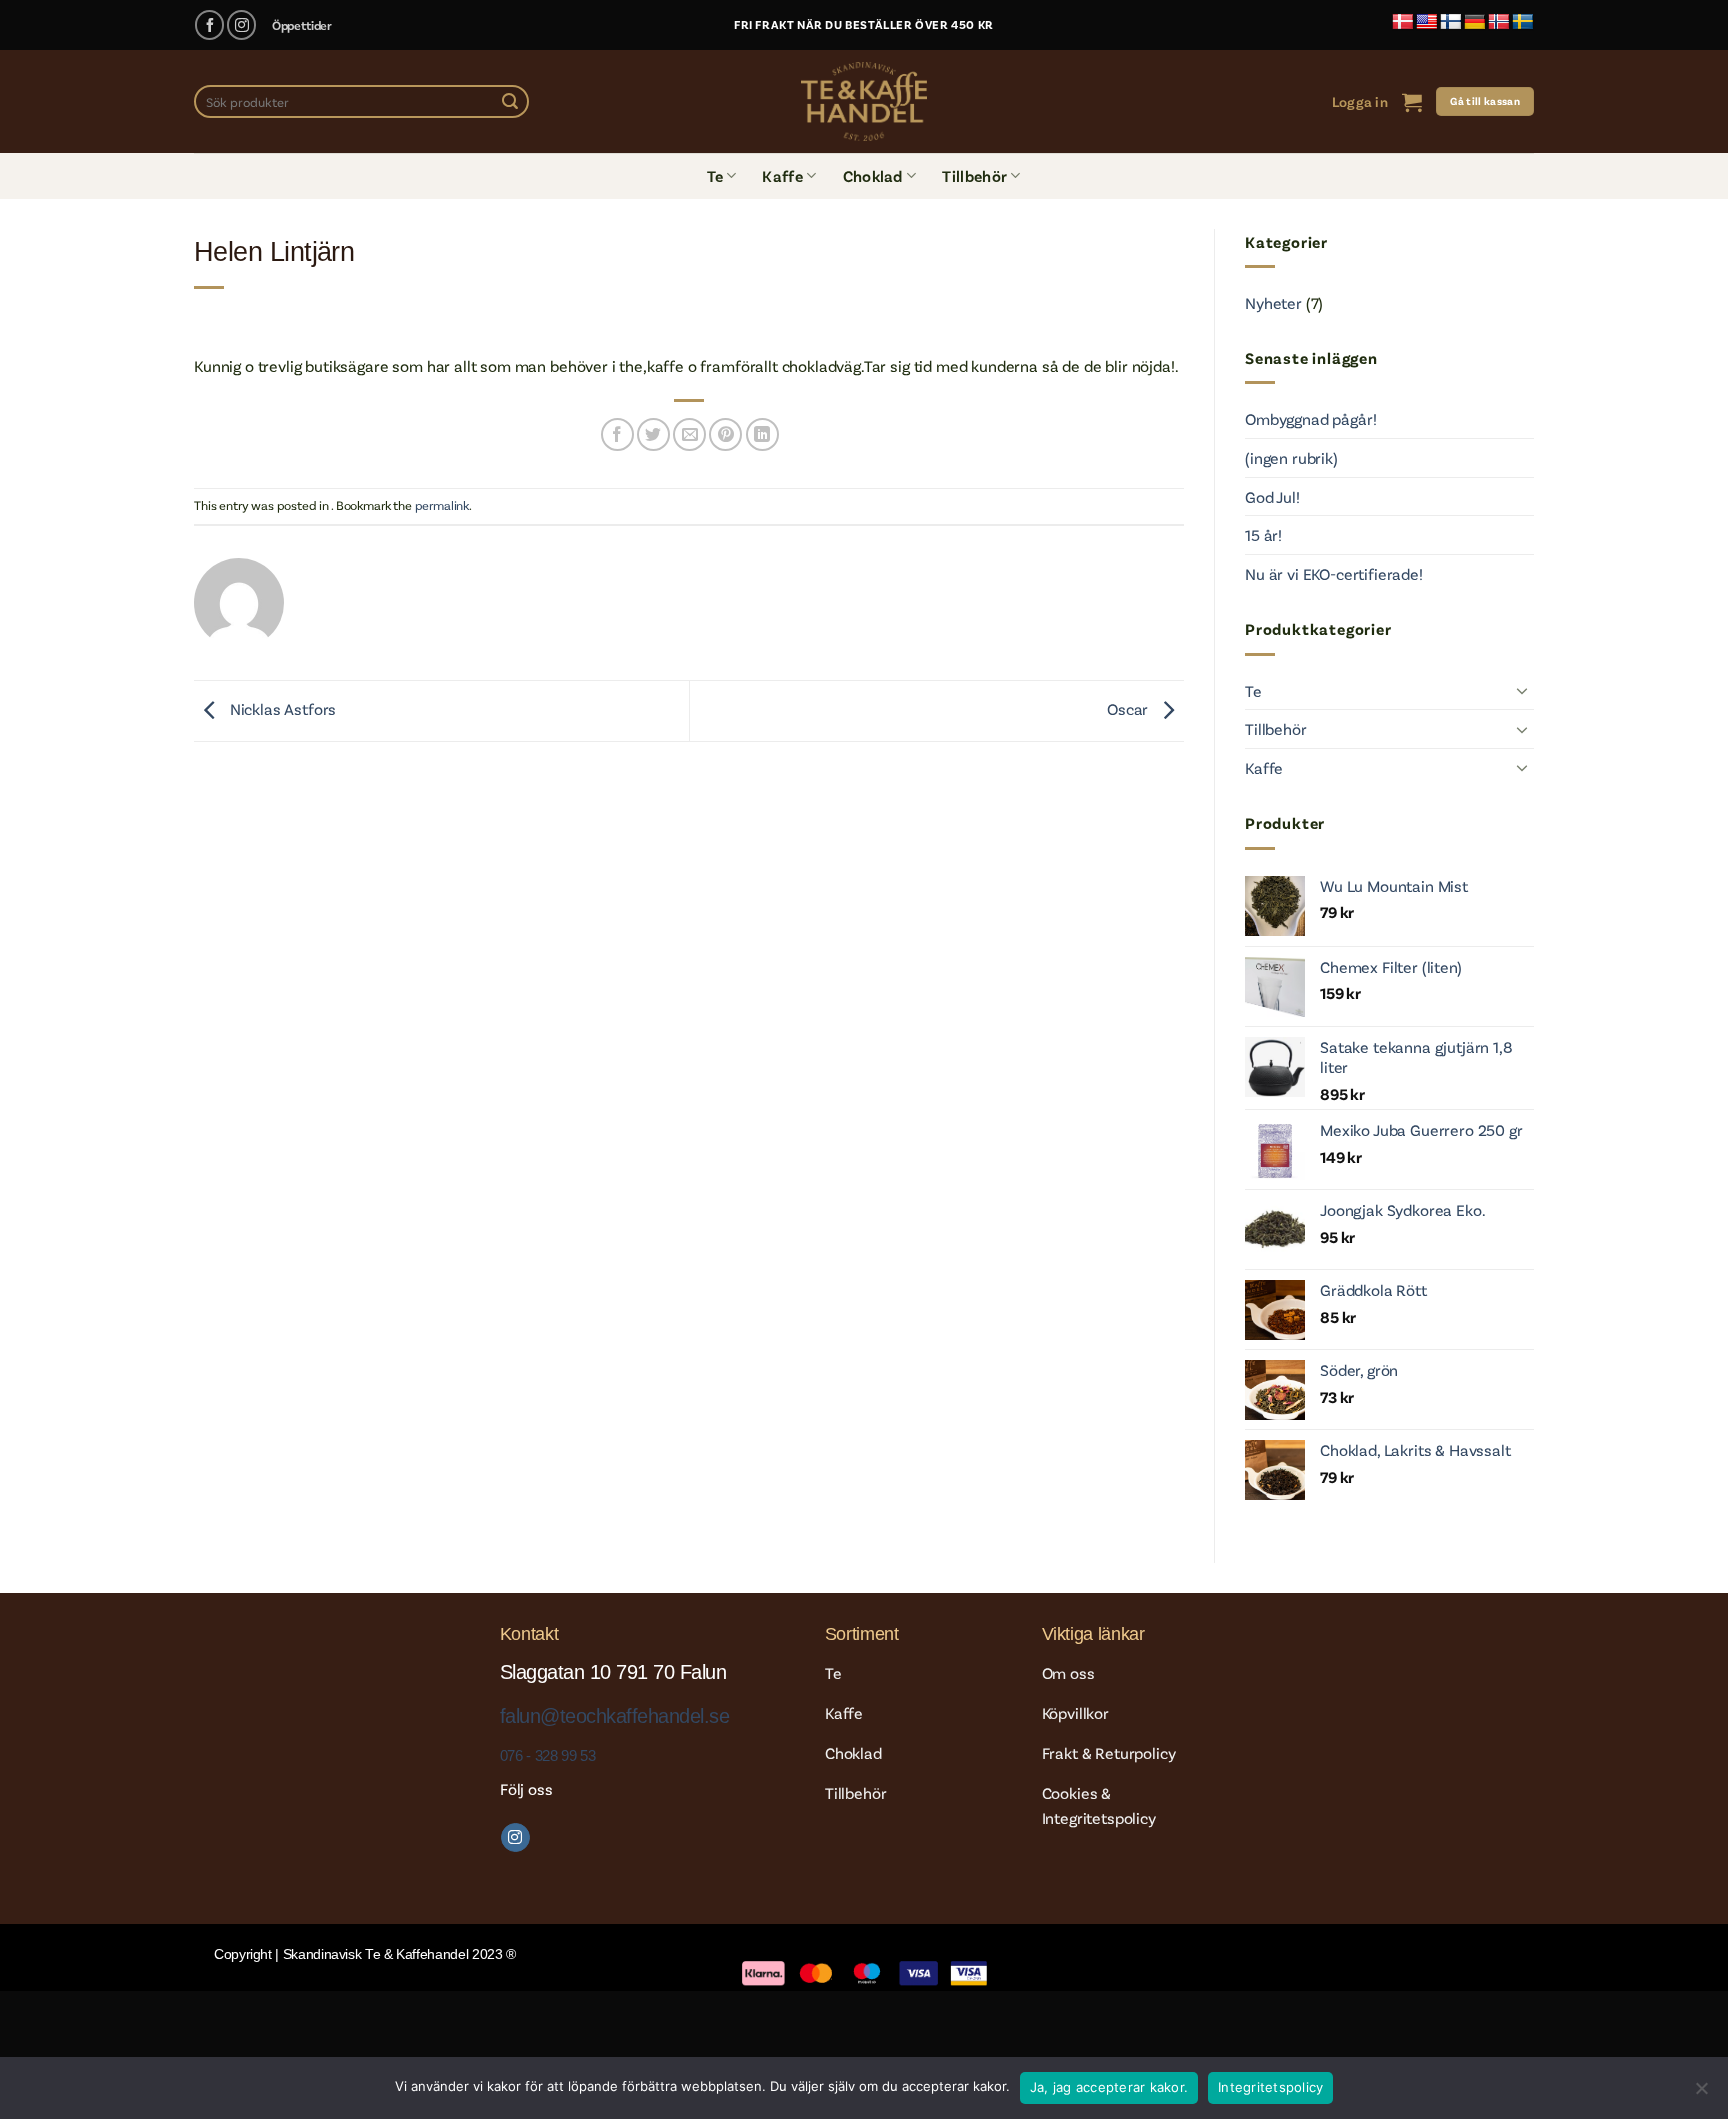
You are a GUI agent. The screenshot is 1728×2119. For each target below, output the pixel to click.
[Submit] (510, 102)
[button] (1360, 101)
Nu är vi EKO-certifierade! (1334, 573)
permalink (442, 505)
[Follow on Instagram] (241, 24)
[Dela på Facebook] (617, 434)
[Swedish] (1523, 22)
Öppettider (302, 25)
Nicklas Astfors (281, 708)
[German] (1475, 22)
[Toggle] (1522, 690)
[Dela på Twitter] (653, 434)
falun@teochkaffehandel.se (614, 1716)
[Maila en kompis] (689, 434)
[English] (1427, 22)
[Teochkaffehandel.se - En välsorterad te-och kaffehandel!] (864, 101)
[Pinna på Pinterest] (725, 434)
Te (715, 175)
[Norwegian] (1499, 22)
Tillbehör (974, 175)
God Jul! (1272, 496)
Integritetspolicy (1270, 2087)
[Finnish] (1451, 22)
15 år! (1263, 534)
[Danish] (1403, 22)
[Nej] (1701, 2094)
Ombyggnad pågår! (1310, 418)
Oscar (1129, 708)
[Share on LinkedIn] (762, 434)
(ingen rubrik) (1291, 457)
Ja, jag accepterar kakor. (1109, 2087)
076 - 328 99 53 (547, 1755)
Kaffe (782, 175)
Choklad (873, 175)
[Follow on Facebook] (209, 24)
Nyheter (1273, 302)
